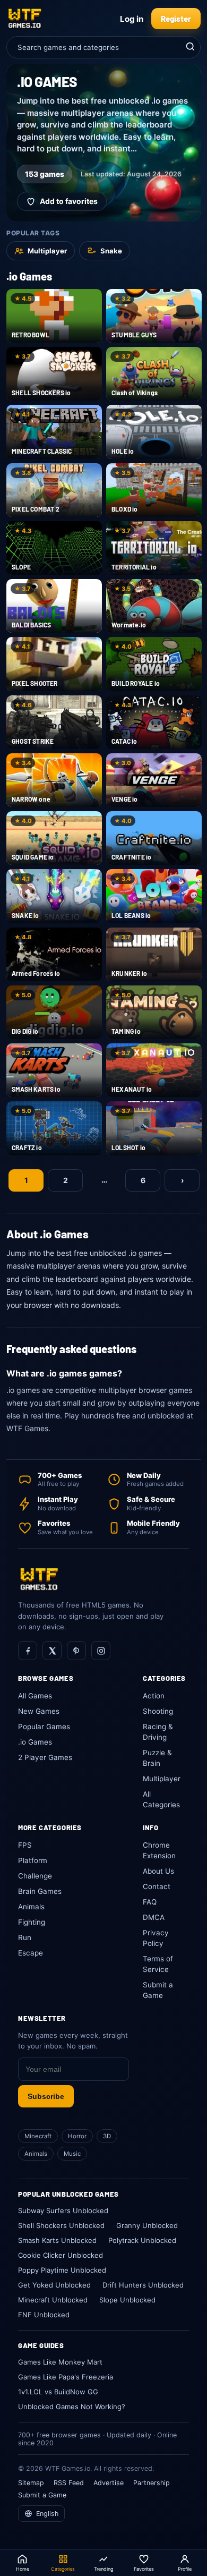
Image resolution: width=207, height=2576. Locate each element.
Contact (157, 1886)
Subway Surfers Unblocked (63, 2211)
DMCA (154, 1917)
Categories (63, 2569)
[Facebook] (28, 1651)
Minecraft (38, 2136)
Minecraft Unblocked (53, 2300)
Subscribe (46, 2096)
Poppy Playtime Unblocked (62, 2270)
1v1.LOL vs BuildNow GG (58, 2392)
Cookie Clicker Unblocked (61, 2255)
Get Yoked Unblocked (54, 2285)
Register (176, 19)
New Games (39, 1711)
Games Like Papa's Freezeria (66, 2377)
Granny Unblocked (147, 2225)
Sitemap (31, 2483)
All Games (35, 1696)
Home (23, 2569)
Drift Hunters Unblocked (143, 2285)
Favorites (144, 2569)
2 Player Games (45, 1757)
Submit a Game (42, 2495)
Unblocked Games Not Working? (72, 2407)
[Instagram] (101, 1651)
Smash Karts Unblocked (57, 2240)
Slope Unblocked (127, 2300)
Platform (33, 1860)
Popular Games (44, 1727)
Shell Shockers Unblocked (61, 2225)
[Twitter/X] (52, 1651)
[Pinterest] (76, 1651)
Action (154, 1696)
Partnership (152, 2483)
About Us (158, 1871)
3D (107, 2136)
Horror (77, 2136)
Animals (31, 1907)
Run (25, 1937)
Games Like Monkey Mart (60, 2362)
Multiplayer (162, 1779)
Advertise (109, 2483)
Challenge (35, 1876)
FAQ (150, 1902)
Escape (31, 1953)
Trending (103, 2569)
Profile (185, 2569)
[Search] (189, 47)
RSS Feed (69, 2483)
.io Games (35, 1742)
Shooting (158, 1711)
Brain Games (40, 1891)
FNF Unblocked (44, 2315)
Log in (132, 19)
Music (72, 2154)
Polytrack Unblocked (142, 2240)
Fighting (32, 1922)
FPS (25, 1845)
